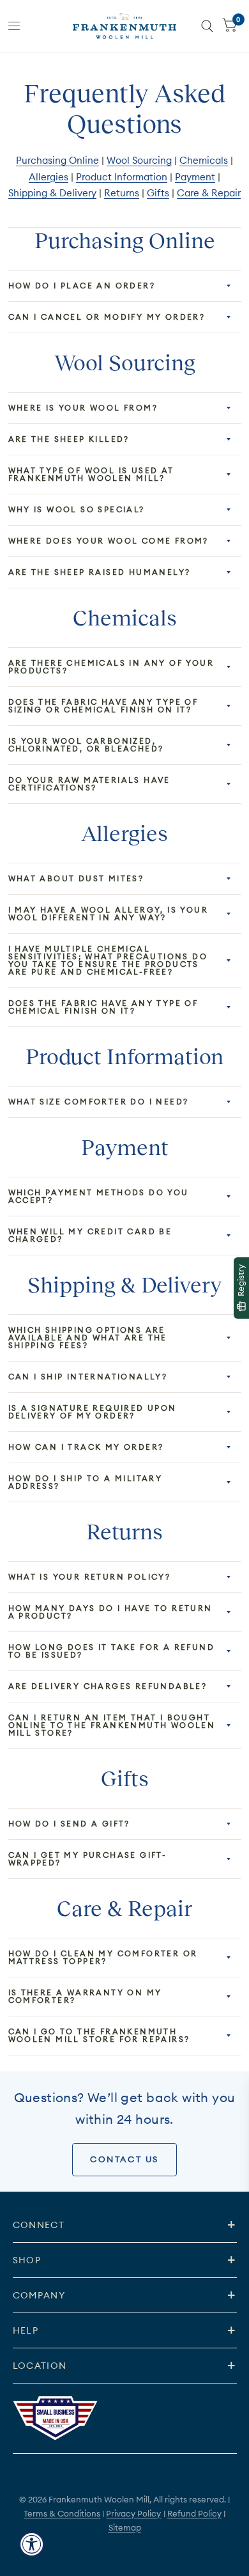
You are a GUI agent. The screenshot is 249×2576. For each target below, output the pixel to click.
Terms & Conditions (62, 2513)
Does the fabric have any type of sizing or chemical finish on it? (103, 706)
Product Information (122, 177)
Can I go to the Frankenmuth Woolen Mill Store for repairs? (99, 2035)
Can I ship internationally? (88, 1377)
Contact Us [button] (124, 2159)
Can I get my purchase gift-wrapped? (88, 1859)
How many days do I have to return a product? (110, 1612)
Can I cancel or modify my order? (107, 317)
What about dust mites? (76, 878)
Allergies (49, 177)
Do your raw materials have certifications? (89, 784)
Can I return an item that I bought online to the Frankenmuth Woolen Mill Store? (112, 1725)
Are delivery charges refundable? (108, 1686)
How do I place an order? (82, 286)
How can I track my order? (86, 1447)
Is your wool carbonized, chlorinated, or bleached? (86, 745)
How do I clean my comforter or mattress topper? (103, 1957)
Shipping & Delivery (52, 193)
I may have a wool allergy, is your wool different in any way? (109, 914)
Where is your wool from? (83, 408)
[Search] (207, 26)
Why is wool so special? (77, 509)
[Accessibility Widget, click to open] (32, 2544)
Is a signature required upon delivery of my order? (93, 1412)
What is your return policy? (90, 1577)
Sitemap (125, 2527)
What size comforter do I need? (99, 1102)
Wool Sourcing (139, 160)
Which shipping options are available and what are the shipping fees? (88, 1338)
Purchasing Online (57, 160)
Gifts (158, 193)
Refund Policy (194, 2513)
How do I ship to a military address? (86, 1482)
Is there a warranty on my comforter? (85, 1996)
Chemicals (204, 160)
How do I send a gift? (69, 1824)
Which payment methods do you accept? (99, 1196)
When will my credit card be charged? (90, 1235)
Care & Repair (209, 193)
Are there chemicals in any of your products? (111, 667)
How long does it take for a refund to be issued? (112, 1651)
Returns (122, 193)
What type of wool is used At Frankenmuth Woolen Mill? (91, 474)
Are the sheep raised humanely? (100, 572)
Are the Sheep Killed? (69, 439)
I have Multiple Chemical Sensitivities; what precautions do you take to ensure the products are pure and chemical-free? (108, 960)
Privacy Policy (133, 2513)
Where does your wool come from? (109, 541)
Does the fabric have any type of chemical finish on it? (103, 1007)
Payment (195, 177)
